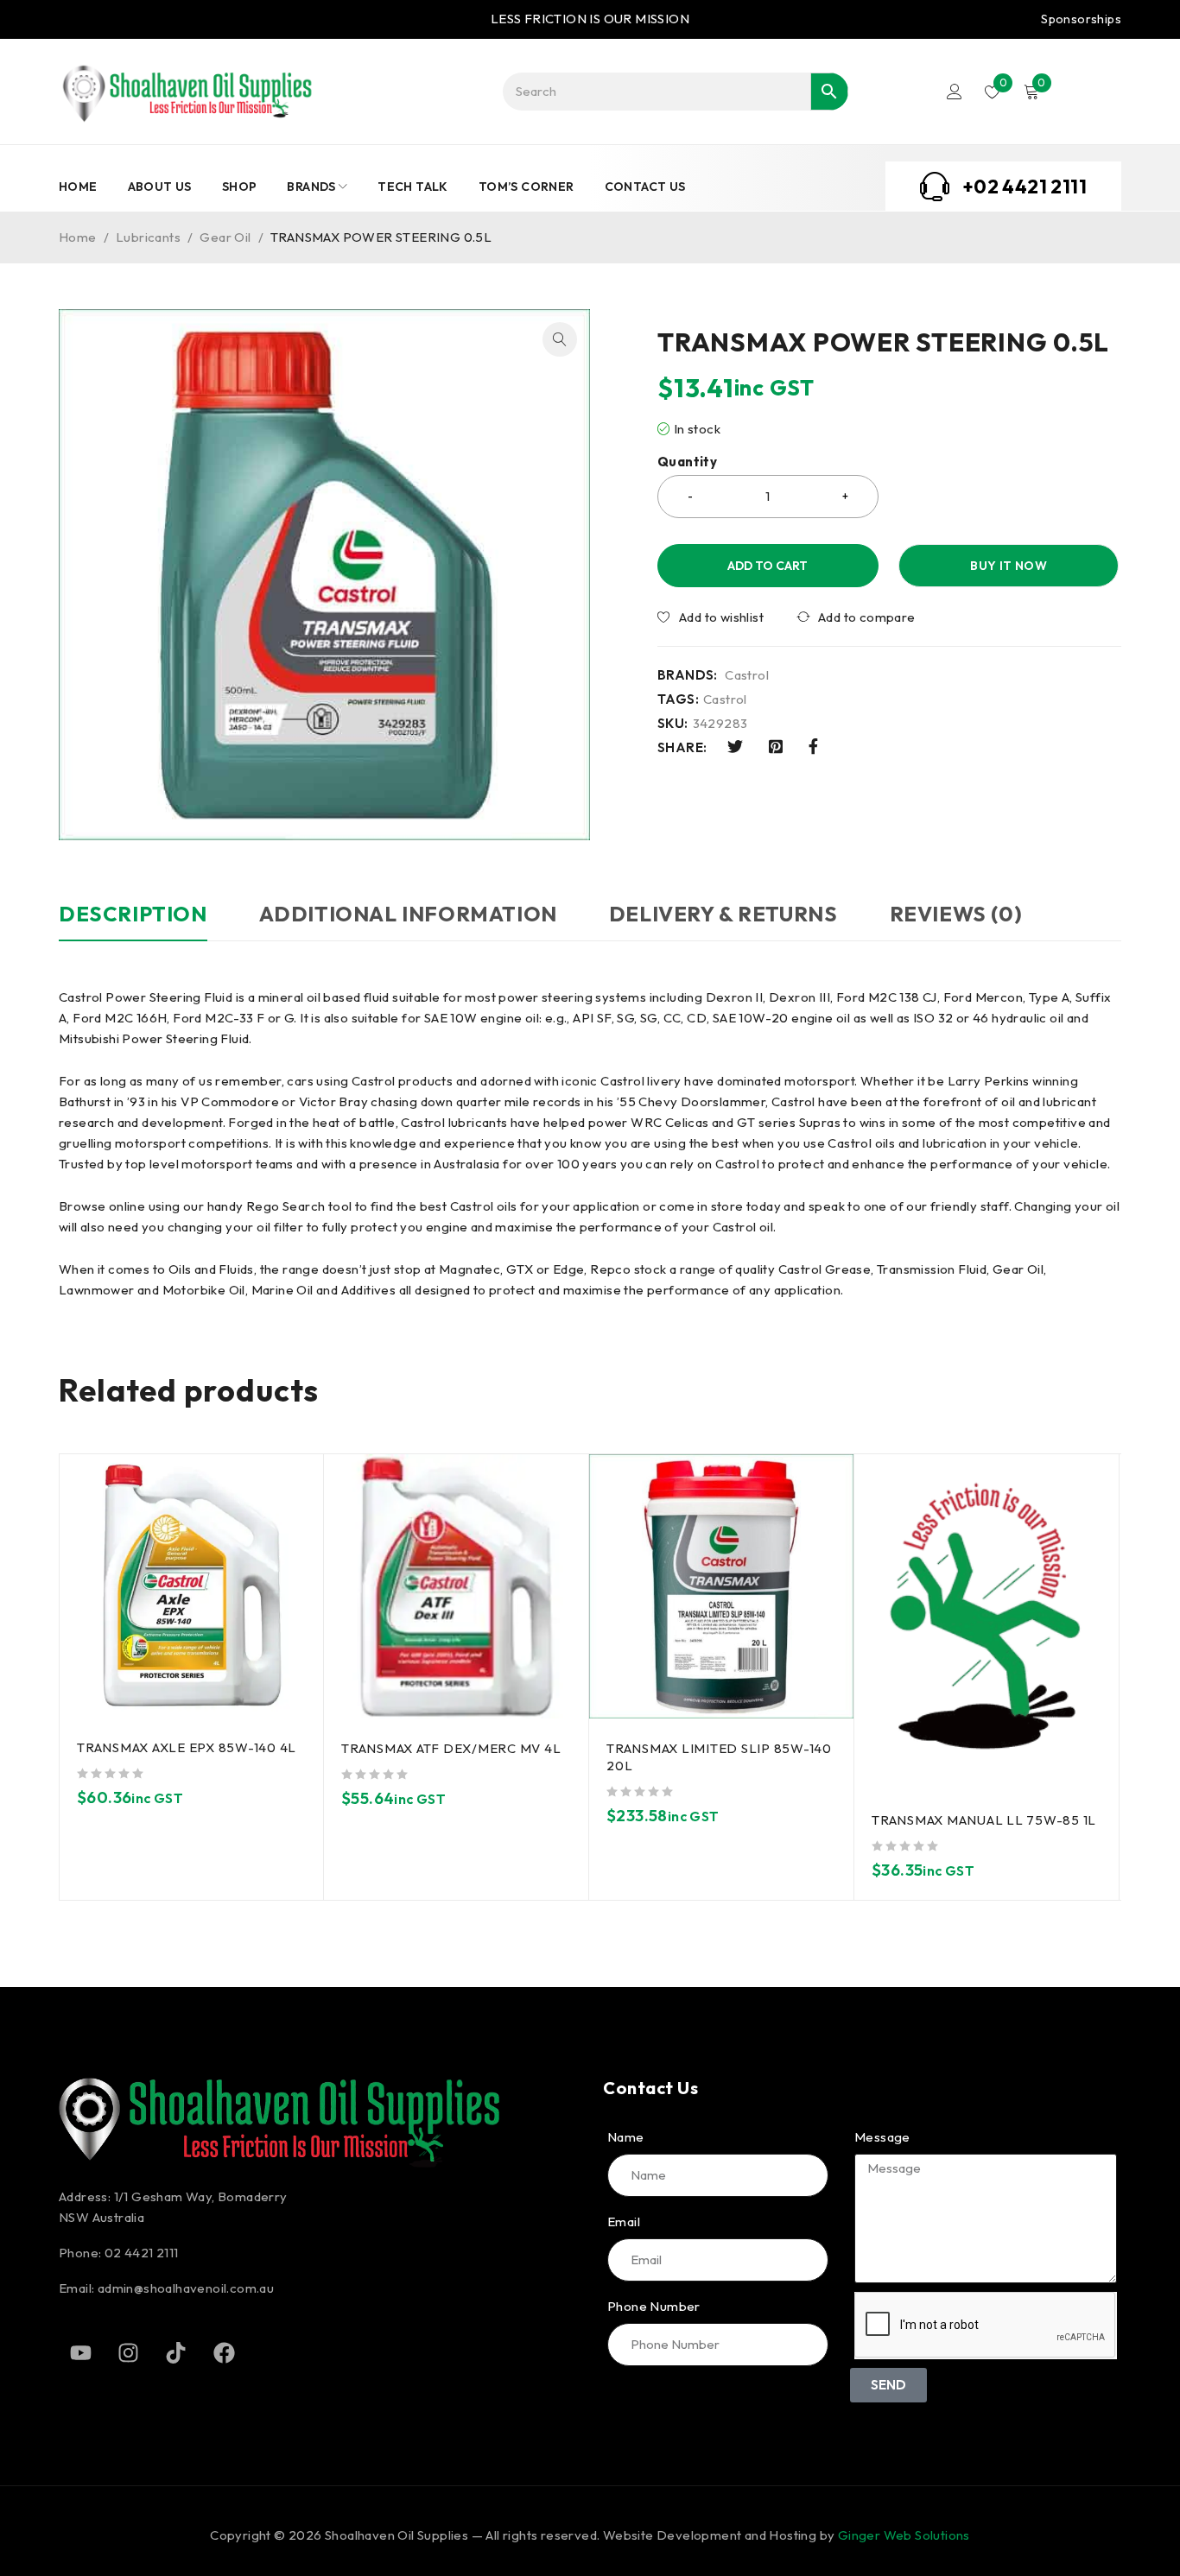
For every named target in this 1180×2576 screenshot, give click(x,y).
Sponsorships (1081, 19)
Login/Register (955, 92)
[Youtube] (80, 2352)
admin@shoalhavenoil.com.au (186, 2288)
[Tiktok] (176, 2352)
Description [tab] (133, 914)
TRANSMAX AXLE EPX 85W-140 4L (187, 1747)
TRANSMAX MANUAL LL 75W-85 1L (984, 1820)
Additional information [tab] (408, 914)
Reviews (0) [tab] (956, 914)
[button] (560, 339)
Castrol (747, 675)
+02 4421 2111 (1025, 187)
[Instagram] (128, 2352)
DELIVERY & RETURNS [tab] (723, 914)
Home (78, 237)
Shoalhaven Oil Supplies (397, 2535)
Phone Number (654, 2307)
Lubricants (148, 237)
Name (626, 2137)
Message (882, 2137)
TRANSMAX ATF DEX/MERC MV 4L (451, 1748)
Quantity (687, 462)
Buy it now (1009, 566)
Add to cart (768, 566)
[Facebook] (224, 2352)
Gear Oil (225, 237)
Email (624, 2222)
